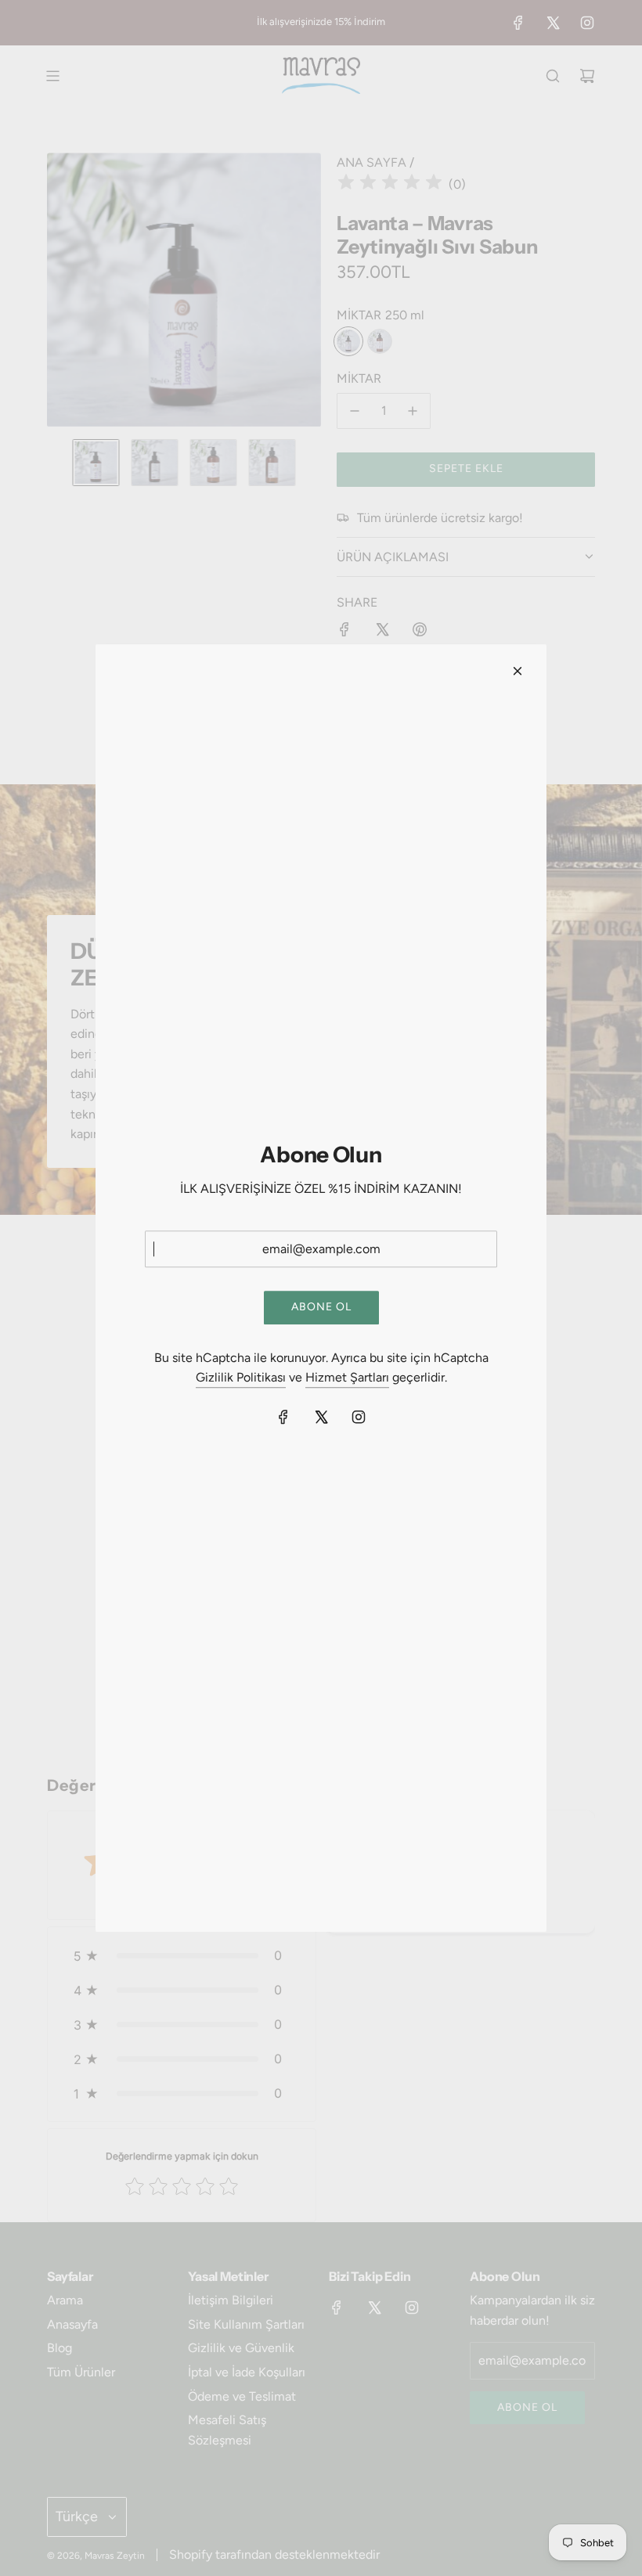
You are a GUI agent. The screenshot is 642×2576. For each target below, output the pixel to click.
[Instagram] (359, 1417)
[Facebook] (283, 1417)
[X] (321, 1417)
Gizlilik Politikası (241, 1378)
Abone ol (321, 1308)
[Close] (518, 671)
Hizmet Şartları (347, 1378)
